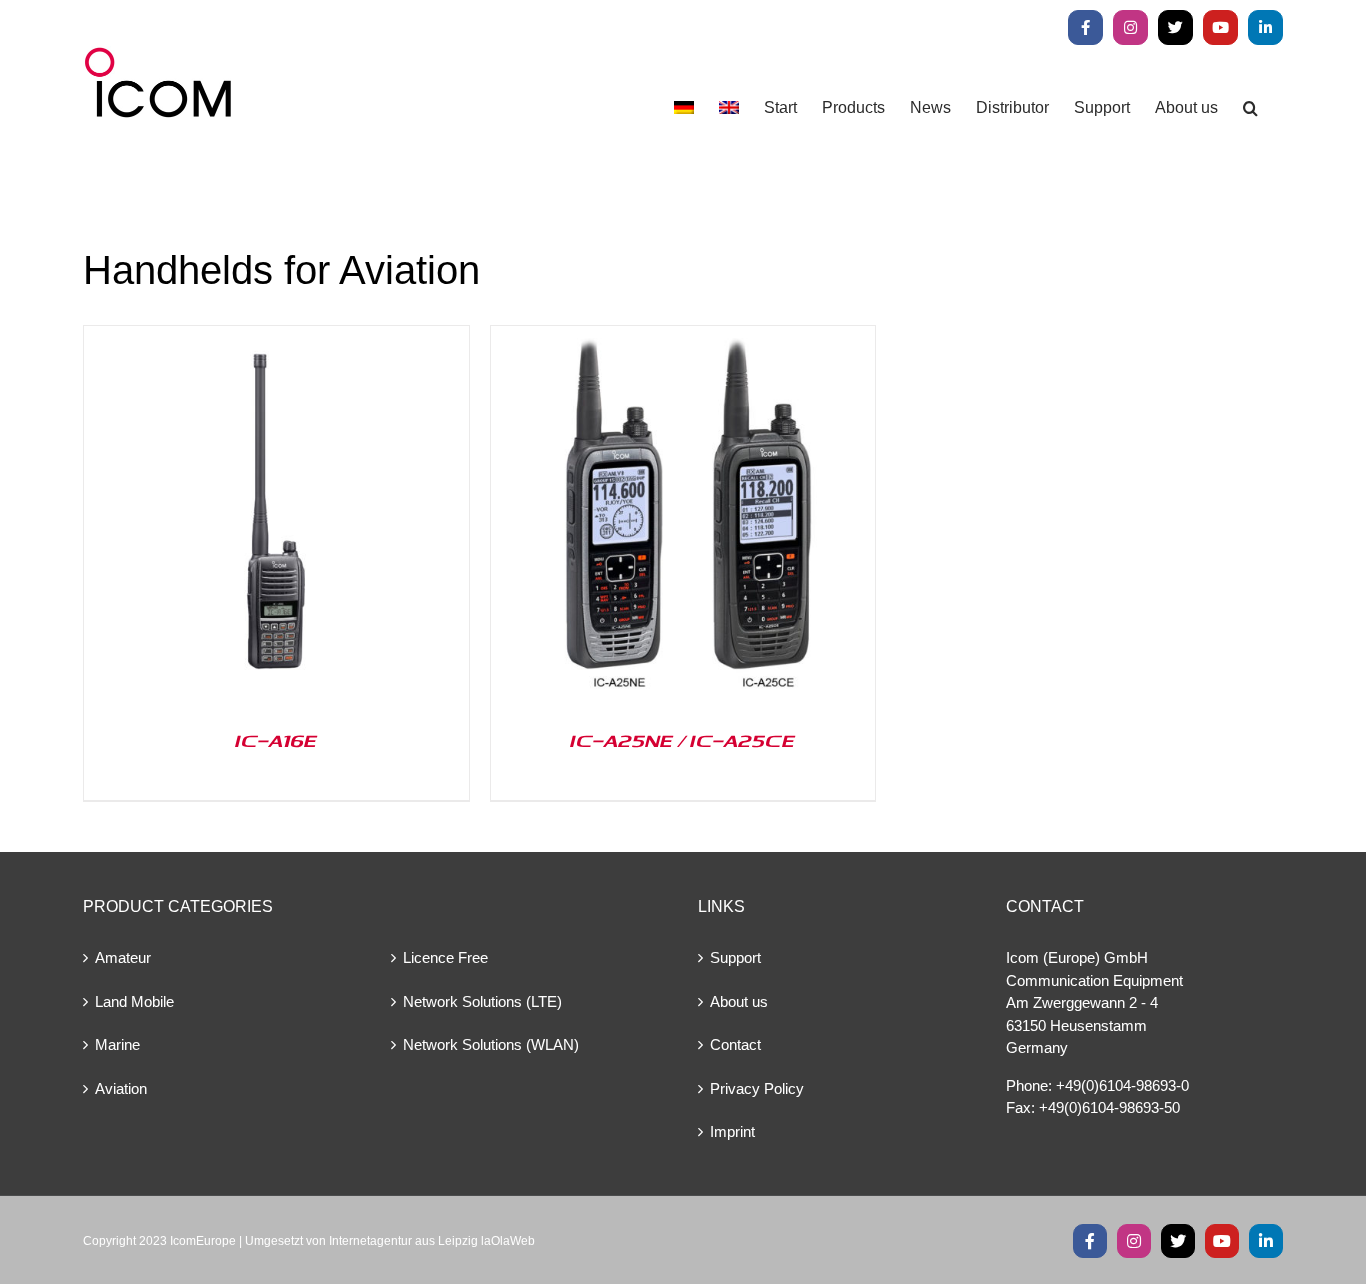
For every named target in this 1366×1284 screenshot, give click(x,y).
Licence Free (445, 957)
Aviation (121, 1088)
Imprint (732, 1131)
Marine (117, 1044)
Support (735, 957)
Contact (735, 1044)
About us (739, 1001)
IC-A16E (276, 740)
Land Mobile (134, 1001)
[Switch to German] (684, 107)
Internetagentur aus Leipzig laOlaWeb (432, 1241)
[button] (1250, 107)
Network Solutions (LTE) (482, 1001)
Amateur (123, 957)
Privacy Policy (757, 1088)
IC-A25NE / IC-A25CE (682, 740)
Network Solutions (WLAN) (491, 1044)
